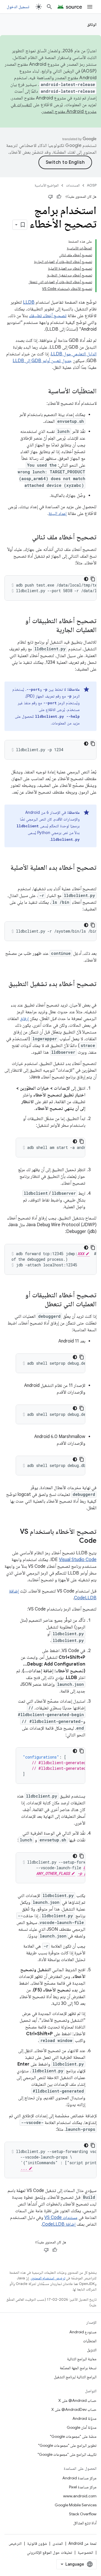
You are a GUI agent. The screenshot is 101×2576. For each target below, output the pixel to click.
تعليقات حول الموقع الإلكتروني (50, 2552)
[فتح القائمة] (90, 7)
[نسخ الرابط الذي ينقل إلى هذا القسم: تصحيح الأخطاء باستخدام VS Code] (74, 1541)
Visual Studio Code (78, 1560)
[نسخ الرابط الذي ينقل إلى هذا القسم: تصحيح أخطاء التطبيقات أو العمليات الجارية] (50, 630)
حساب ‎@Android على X (77, 2400)
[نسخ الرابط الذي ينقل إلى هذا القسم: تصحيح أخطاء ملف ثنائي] (26, 538)
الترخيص (15, 2543)
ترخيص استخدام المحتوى (48, 2278)
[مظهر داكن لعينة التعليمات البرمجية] (86, 579)
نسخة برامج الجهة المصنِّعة (78, 2368)
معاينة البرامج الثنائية (82, 2359)
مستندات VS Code (61, 2218)
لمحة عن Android (82, 2543)
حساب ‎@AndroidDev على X (74, 2409)
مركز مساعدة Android (79, 2478)
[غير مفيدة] (50, 197)
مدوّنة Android (84, 2418)
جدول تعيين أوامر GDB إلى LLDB (42, 361)
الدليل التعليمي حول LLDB (74, 354)
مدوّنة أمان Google (82, 2427)
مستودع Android (83, 2332)
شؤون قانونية (37, 2543)
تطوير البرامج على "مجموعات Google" (67, 2445)
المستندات (73, 185)
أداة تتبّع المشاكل (85, 2523)
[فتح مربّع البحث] (49, 7)
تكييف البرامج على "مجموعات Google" (67, 2454)
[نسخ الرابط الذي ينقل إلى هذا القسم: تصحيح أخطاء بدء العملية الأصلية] (91, 877)
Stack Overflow (83, 2514)
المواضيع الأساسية (47, 185)
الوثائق (92, 24)
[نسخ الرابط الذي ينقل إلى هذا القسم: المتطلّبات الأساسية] (42, 392)
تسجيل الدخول (18, 7)
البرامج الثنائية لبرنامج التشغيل (75, 2377)
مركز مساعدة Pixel (83, 2487)
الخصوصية (85, 2552)
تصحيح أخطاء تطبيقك (48, 316)
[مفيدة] (59, 197)
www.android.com (80, 2496)
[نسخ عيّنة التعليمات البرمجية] (93, 579)
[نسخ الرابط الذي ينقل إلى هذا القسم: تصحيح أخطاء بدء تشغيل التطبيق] (91, 993)
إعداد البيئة (58, 514)
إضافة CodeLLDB (59, 2224)
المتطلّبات (90, 2341)
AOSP (92, 185)
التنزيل (92, 2350)
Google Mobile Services (76, 2505)
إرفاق (24, 1019)
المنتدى (58, 2543)
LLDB (29, 302)
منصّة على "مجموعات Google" (73, 2436)
